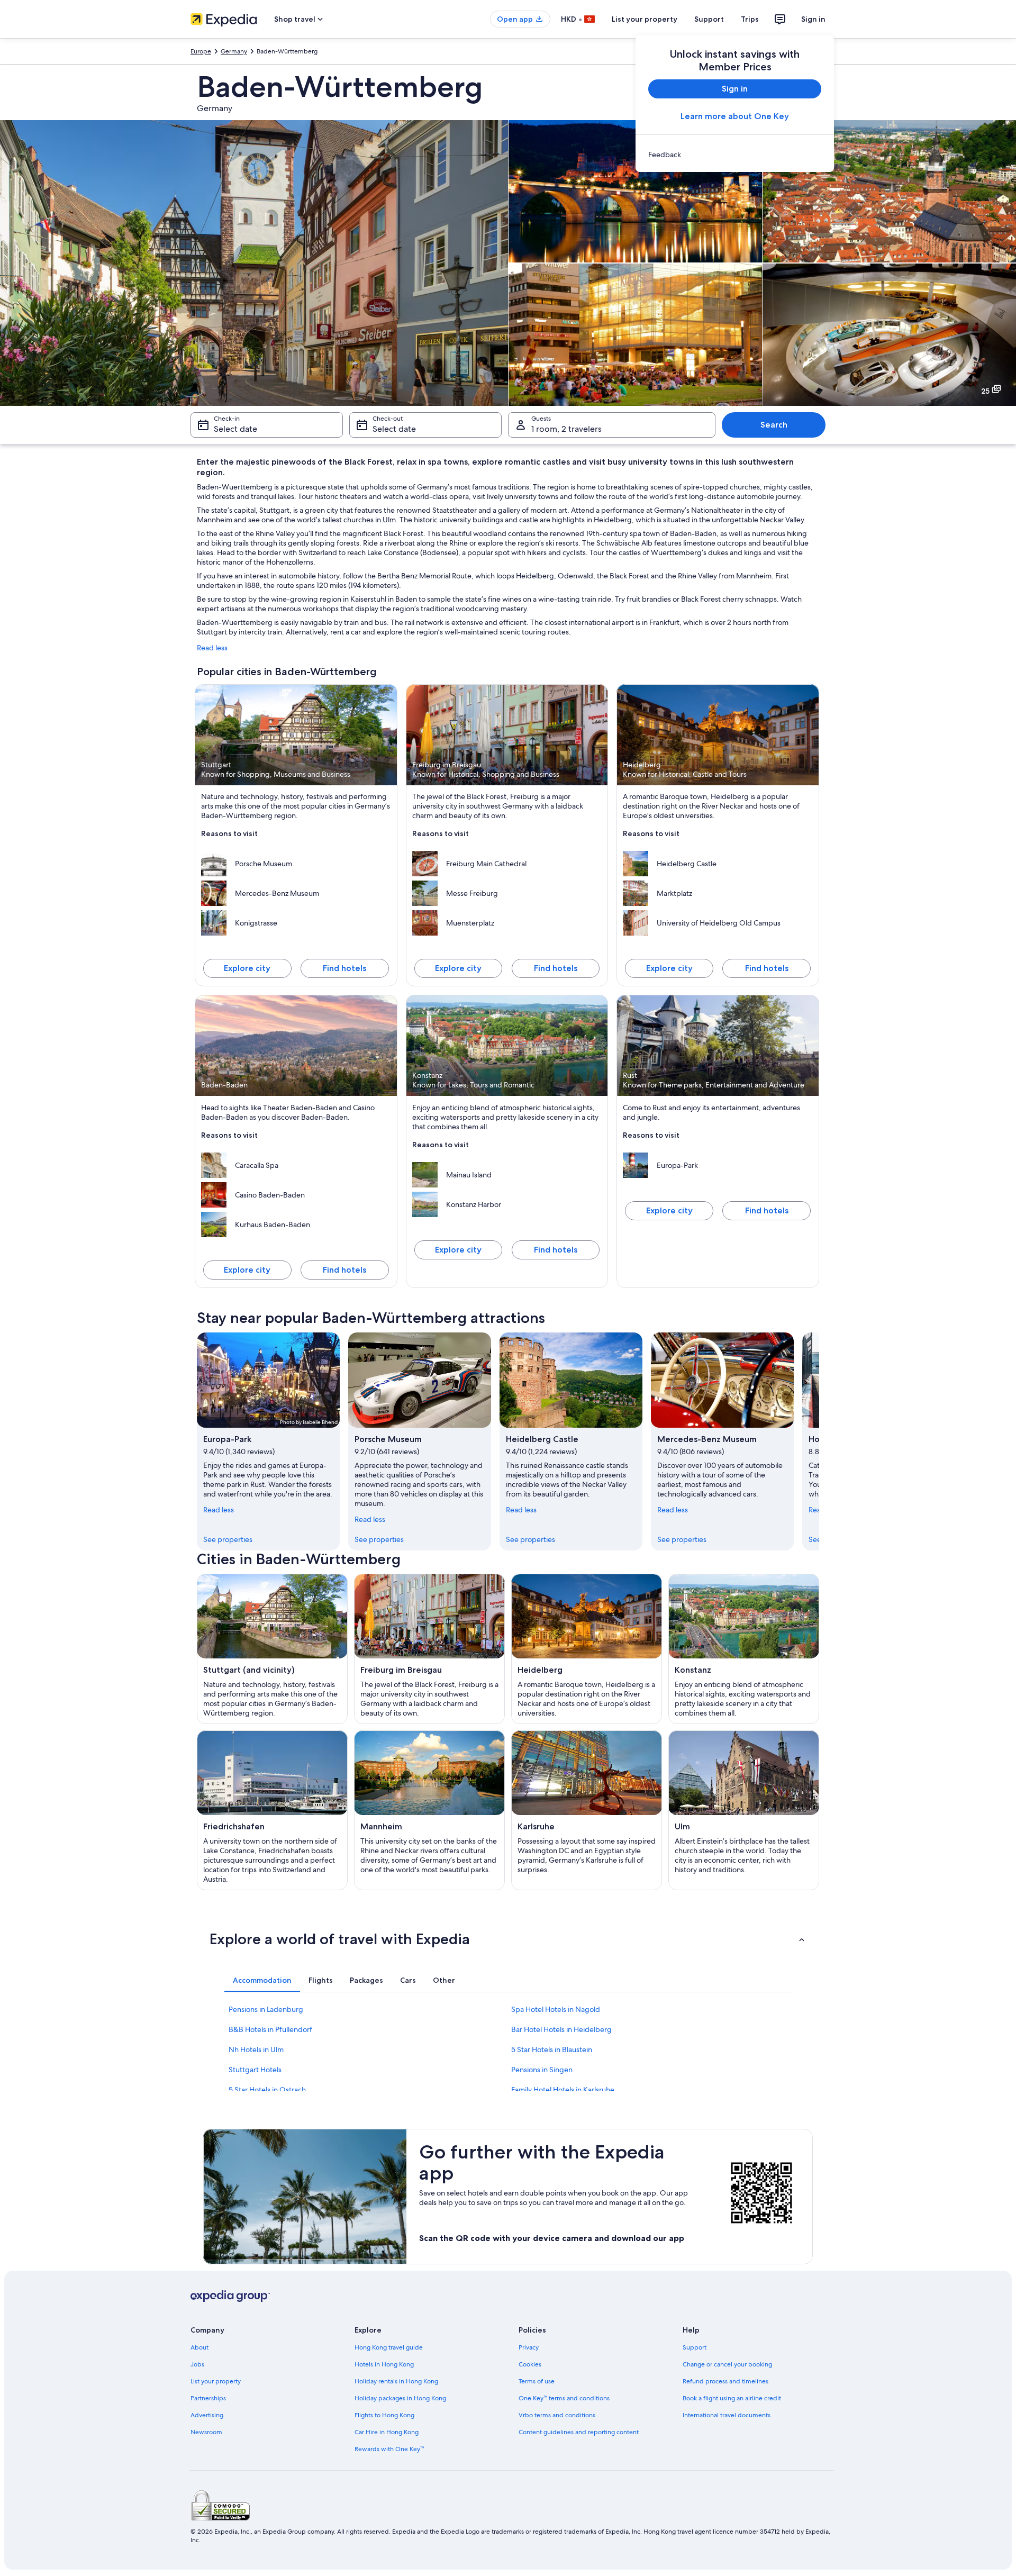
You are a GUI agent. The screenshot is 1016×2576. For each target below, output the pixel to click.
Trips (750, 19)
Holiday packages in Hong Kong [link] (400, 2398)
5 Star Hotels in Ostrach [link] (267, 2090)
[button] (508, 1939)
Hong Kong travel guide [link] (389, 2347)
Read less (212, 648)
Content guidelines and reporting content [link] (579, 2432)
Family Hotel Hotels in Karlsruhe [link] (563, 2090)
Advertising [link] (207, 2415)
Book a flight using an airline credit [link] (732, 2398)
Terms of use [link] (537, 2381)
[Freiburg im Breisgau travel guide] (429, 1649)
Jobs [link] (197, 2364)
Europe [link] (201, 51)
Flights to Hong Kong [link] (384, 2415)
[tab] (262, 1980)
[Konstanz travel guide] (744, 1649)
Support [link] (695, 2347)
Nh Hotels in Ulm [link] (256, 2049)
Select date (235, 429)
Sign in (813, 19)
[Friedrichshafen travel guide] (272, 1810)
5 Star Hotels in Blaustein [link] (552, 2049)
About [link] (199, 2347)
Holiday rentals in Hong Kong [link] (396, 2381)
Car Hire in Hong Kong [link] (387, 2432)
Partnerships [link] (208, 2398)
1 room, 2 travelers (566, 429)
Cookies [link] (530, 2364)
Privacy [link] (529, 2347)
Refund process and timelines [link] (725, 2381)
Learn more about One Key (735, 116)
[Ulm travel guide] (744, 1810)
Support (709, 19)
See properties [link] (228, 1539)
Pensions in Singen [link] (542, 2070)
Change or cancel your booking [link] (727, 2364)
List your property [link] (216, 2381)
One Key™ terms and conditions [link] (564, 2398)
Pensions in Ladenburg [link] (266, 2009)
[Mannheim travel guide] (429, 1810)
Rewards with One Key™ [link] (389, 2449)
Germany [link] (234, 51)
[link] (735, 155)
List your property (645, 19)
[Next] (819, 1441)
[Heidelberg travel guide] (587, 1649)
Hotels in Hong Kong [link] (384, 2364)
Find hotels (344, 968)
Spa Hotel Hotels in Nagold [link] (556, 2009)
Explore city (247, 968)
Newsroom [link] (206, 2432)
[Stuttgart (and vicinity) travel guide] (272, 1649)
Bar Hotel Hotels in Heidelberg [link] (561, 2029)
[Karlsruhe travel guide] (587, 1810)
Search (774, 425)
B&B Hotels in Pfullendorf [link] (270, 2029)
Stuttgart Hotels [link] (255, 2070)
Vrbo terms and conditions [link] (557, 2415)
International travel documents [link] (727, 2415)
